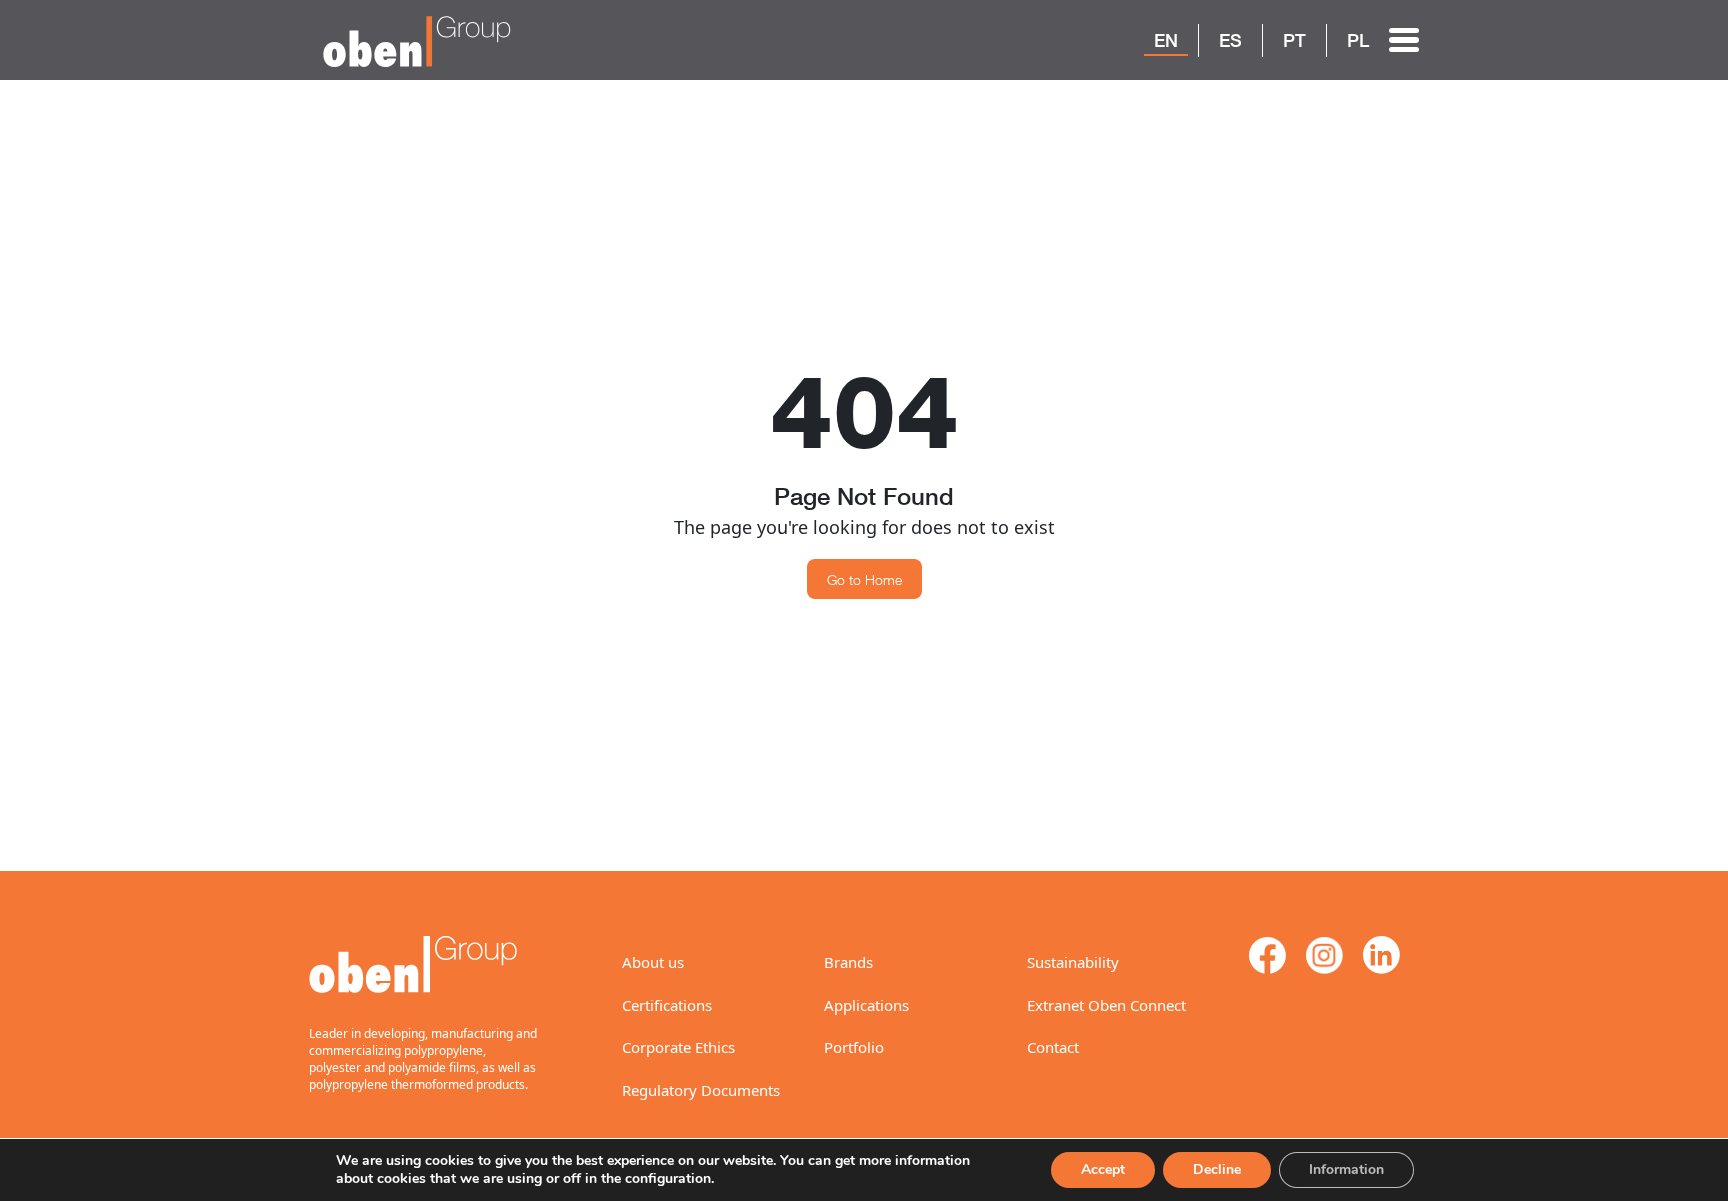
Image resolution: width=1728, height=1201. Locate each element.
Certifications (667, 1005)
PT (1294, 40)
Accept (1103, 1169)
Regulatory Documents (701, 1090)
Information (1346, 1169)
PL (1358, 40)
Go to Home (864, 579)
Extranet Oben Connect (1106, 1005)
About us (653, 962)
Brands (848, 962)
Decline (1217, 1169)
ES (1230, 40)
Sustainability (1073, 962)
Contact (1053, 1047)
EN (1166, 40)
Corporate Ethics (678, 1047)
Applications (866, 1005)
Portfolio (854, 1047)
